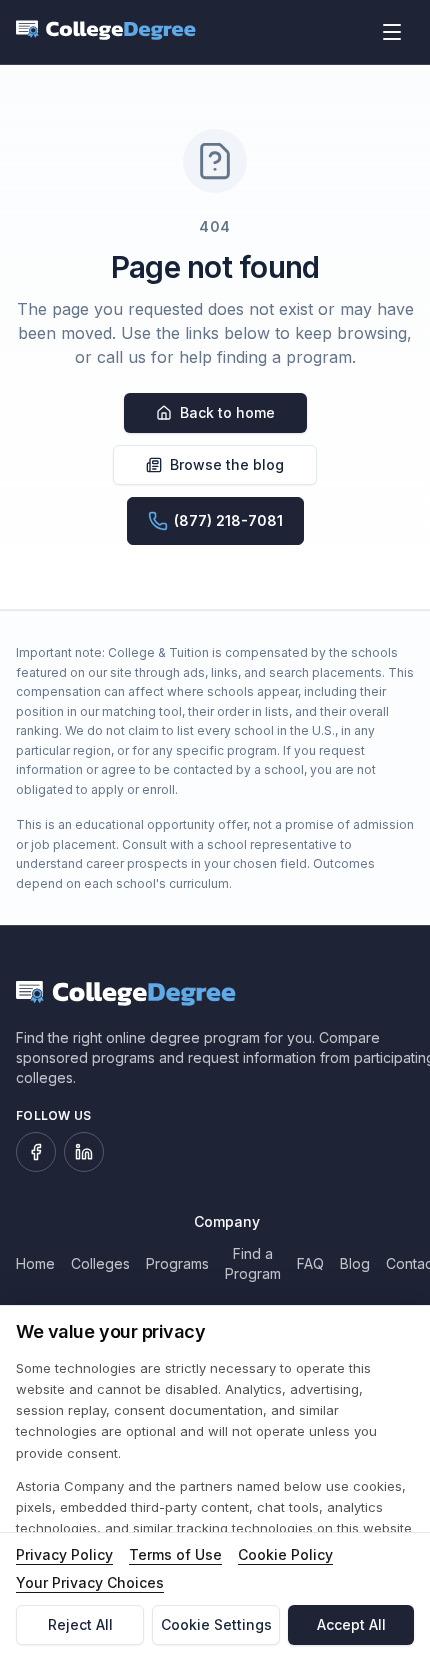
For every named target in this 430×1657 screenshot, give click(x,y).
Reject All (80, 1624)
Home (35, 1263)
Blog (355, 1263)
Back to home (227, 412)
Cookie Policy (285, 1554)
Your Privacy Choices (90, 1582)
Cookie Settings (216, 1624)
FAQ (310, 1263)
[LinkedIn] (84, 1152)
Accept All (351, 1624)
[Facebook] (36, 1152)
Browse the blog (227, 464)
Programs (177, 1263)
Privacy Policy (64, 1554)
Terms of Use (175, 1554)
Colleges (100, 1263)
